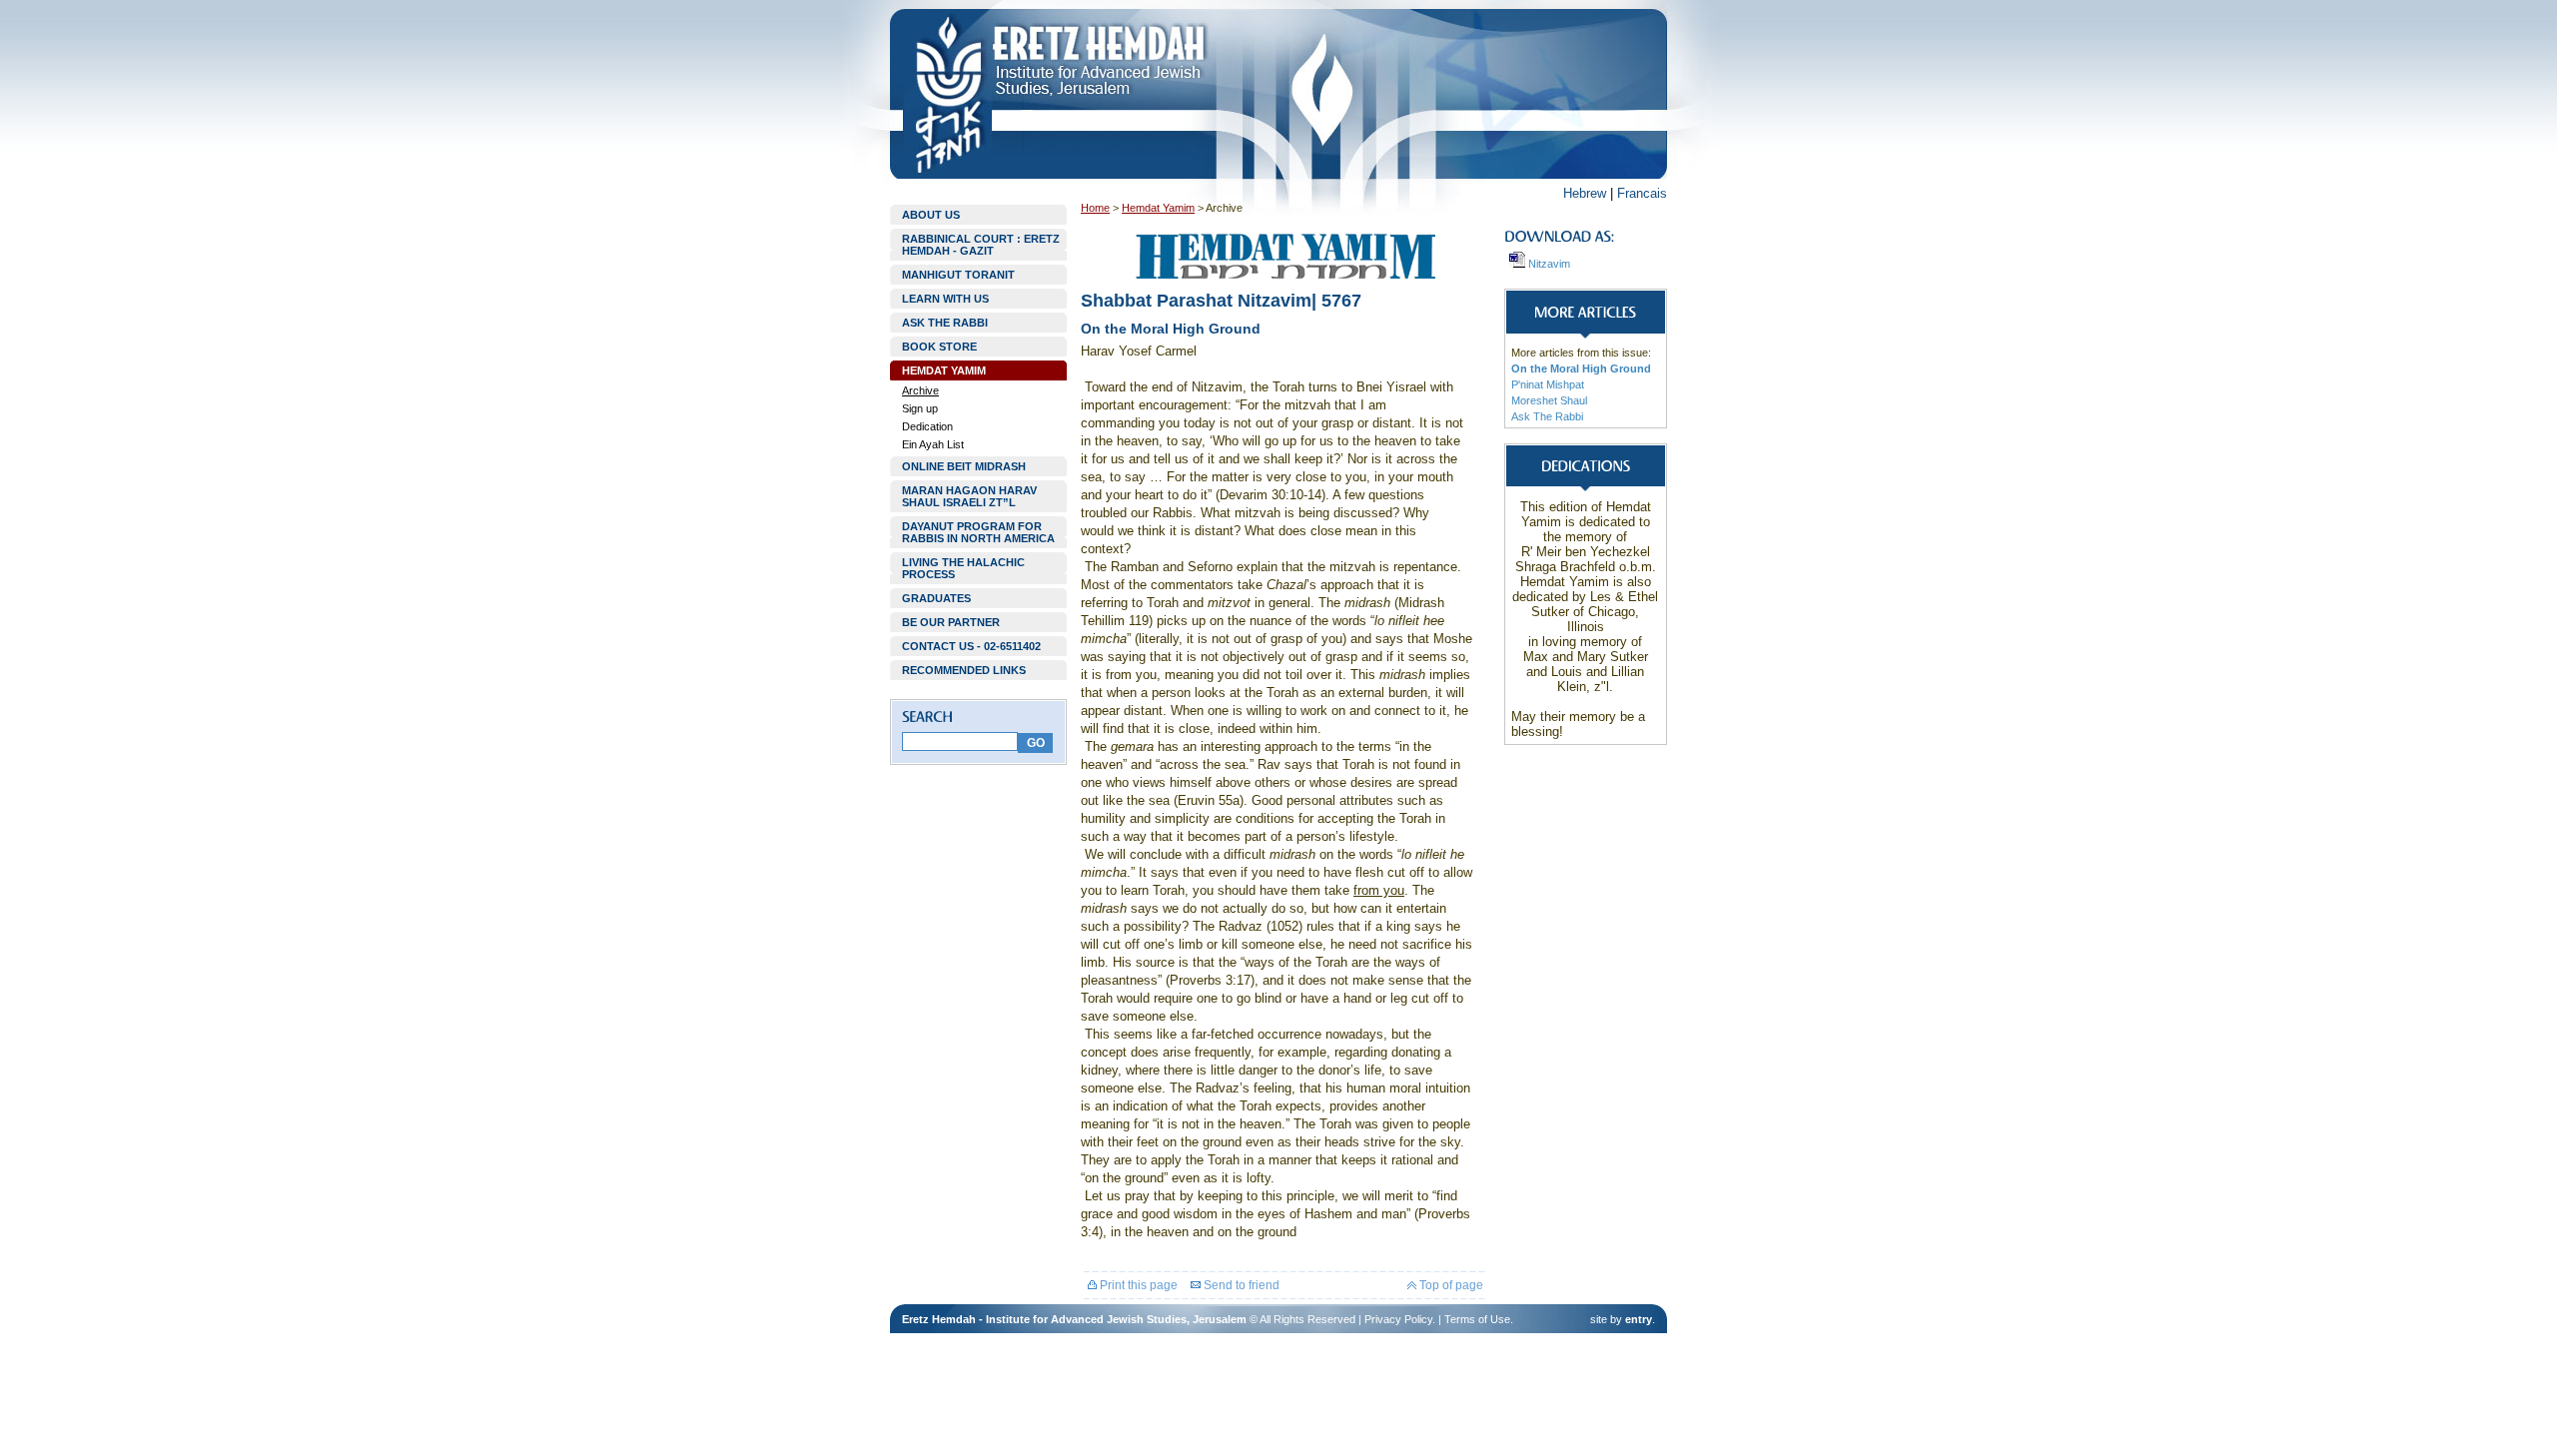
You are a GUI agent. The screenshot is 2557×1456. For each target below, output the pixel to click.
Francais (1642, 193)
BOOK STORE (939, 347)
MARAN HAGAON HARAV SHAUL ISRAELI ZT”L (969, 496)
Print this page (1137, 1285)
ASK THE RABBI (945, 323)
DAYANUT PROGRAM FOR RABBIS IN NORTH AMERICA (978, 532)
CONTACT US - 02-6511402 (971, 646)
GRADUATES (936, 598)
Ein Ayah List (933, 444)
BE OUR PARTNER (951, 622)
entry (1639, 1319)
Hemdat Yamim (1158, 208)
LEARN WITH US (945, 299)
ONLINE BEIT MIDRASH (964, 466)
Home (1095, 208)
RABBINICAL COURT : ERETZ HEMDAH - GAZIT (981, 245)
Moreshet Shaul (1549, 400)
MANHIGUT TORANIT (958, 275)
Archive (920, 390)
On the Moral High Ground (1581, 368)
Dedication (927, 426)
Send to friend (1240, 1285)
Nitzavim (1548, 264)
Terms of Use (1477, 1319)
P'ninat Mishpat (1548, 384)
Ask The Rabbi (1547, 416)
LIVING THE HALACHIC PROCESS (963, 568)
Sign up (920, 408)
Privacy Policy (1398, 1319)
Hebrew (1585, 193)
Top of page (1450, 1285)
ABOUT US (931, 215)
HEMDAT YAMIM (944, 370)
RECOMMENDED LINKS (964, 670)
